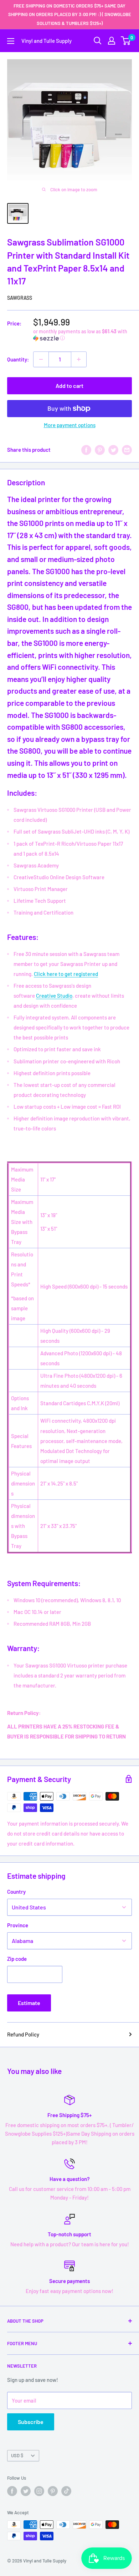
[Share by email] (127, 450)
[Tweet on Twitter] (113, 450)
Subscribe (31, 2422)
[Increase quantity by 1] (79, 359)
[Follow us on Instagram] (39, 2491)
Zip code (17, 1959)
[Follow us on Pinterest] (53, 2491)
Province (18, 1925)
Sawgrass (20, 298)
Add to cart (69, 386)
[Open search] (98, 41)
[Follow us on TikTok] (66, 2491)
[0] (126, 41)
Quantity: (18, 359)
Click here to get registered (66, 974)
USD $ (17, 2455)
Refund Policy (23, 2034)
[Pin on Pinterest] (100, 450)
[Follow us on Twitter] (26, 2491)
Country (16, 1892)
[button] (83, 335)
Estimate (29, 2003)
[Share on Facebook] (86, 450)
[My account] (112, 41)
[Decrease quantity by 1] (41, 359)
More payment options (70, 425)
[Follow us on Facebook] (12, 2491)
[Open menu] (11, 41)
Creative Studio (54, 996)
